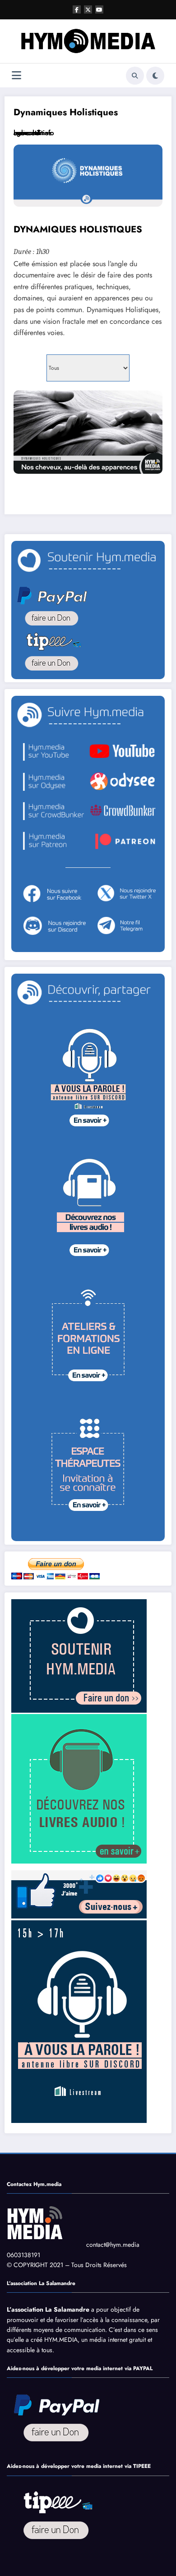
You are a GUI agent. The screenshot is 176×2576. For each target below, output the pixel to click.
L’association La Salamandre (48, 2309)
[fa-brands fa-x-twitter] (88, 9)
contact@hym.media (113, 2245)
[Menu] (16, 75)
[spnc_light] (155, 76)
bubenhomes (32, 133)
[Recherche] (135, 76)
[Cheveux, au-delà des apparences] (88, 432)
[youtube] (99, 9)
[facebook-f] (77, 9)
